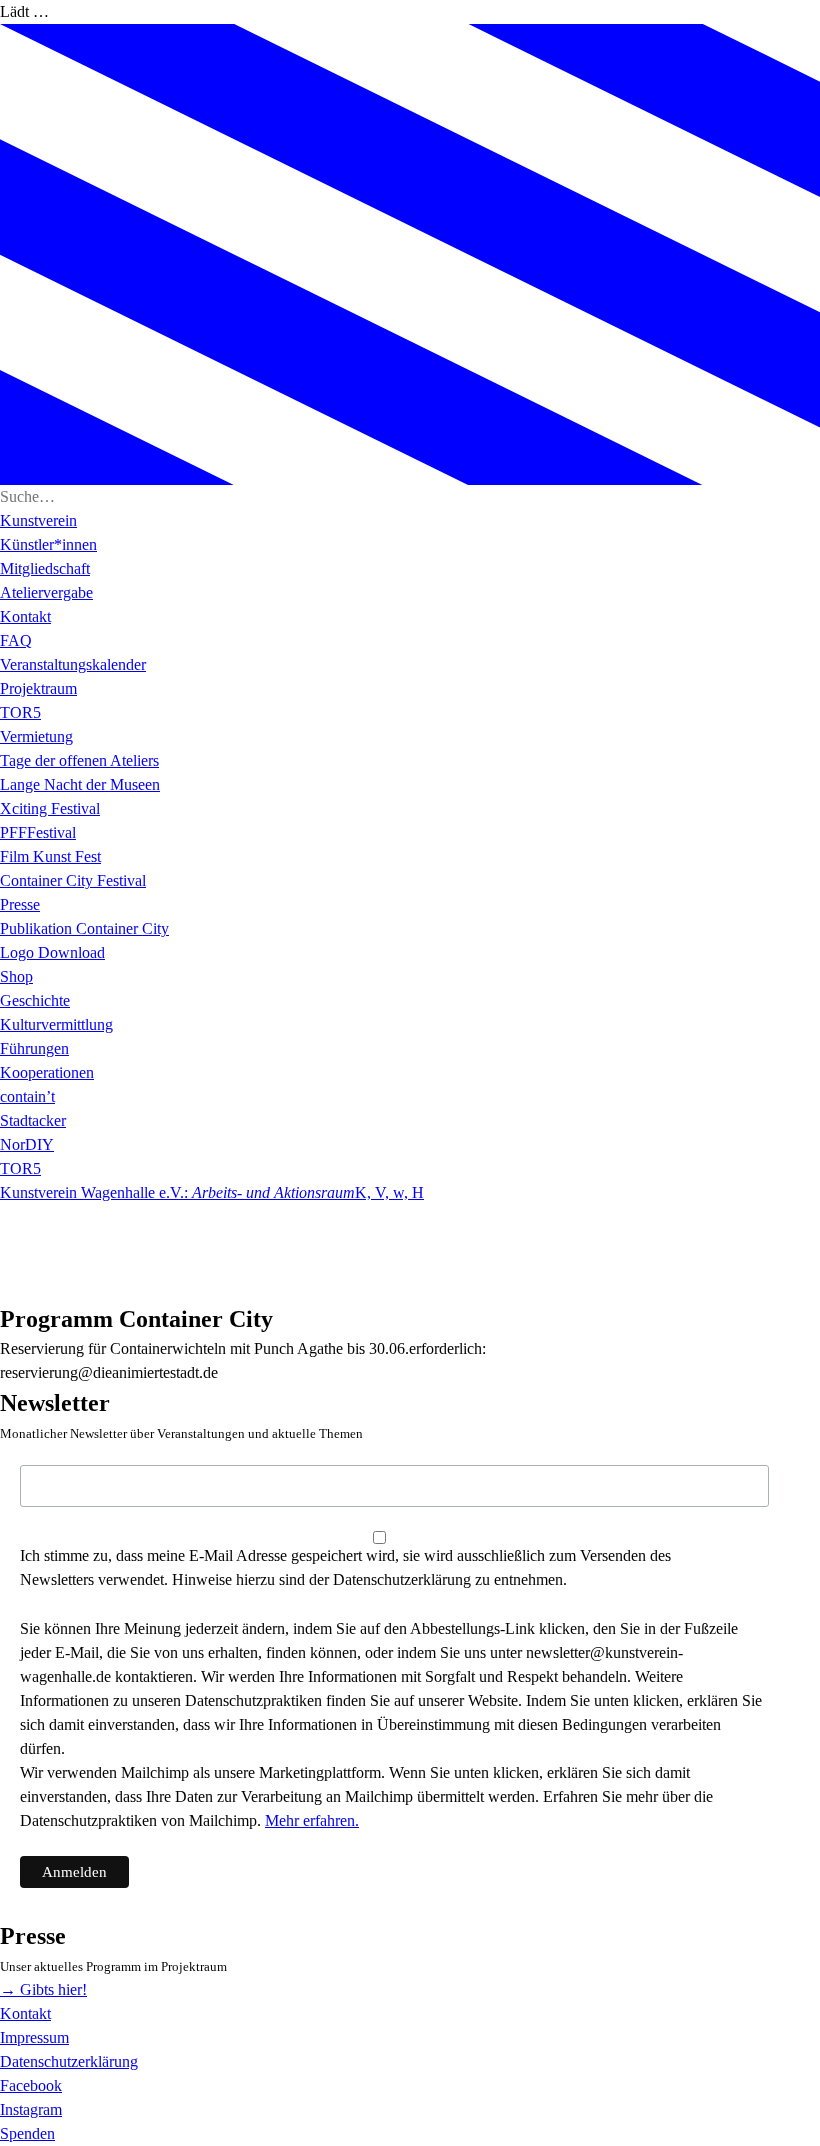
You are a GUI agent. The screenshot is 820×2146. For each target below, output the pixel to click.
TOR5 (20, 712)
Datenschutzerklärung (69, 2061)
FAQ (16, 640)
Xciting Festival (50, 808)
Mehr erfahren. (312, 1820)
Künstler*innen (48, 544)
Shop (16, 976)
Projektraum (38, 688)
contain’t (27, 1096)
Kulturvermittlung (56, 1024)
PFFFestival (38, 832)
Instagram (31, 2109)
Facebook (31, 2085)
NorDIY (27, 1144)
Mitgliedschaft (45, 568)
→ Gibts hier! (43, 1989)
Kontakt (25, 616)
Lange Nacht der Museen (80, 784)
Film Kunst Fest (50, 856)
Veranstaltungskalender (73, 664)
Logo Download (52, 952)
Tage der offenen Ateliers (79, 760)
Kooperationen (47, 1072)
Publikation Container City (84, 928)
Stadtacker (33, 1120)
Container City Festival (73, 880)
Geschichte (35, 1000)
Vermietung (36, 736)
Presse (20, 904)
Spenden (27, 2133)
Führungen (34, 1048)
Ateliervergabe (46, 592)
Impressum (34, 2037)
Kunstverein (38, 520)
